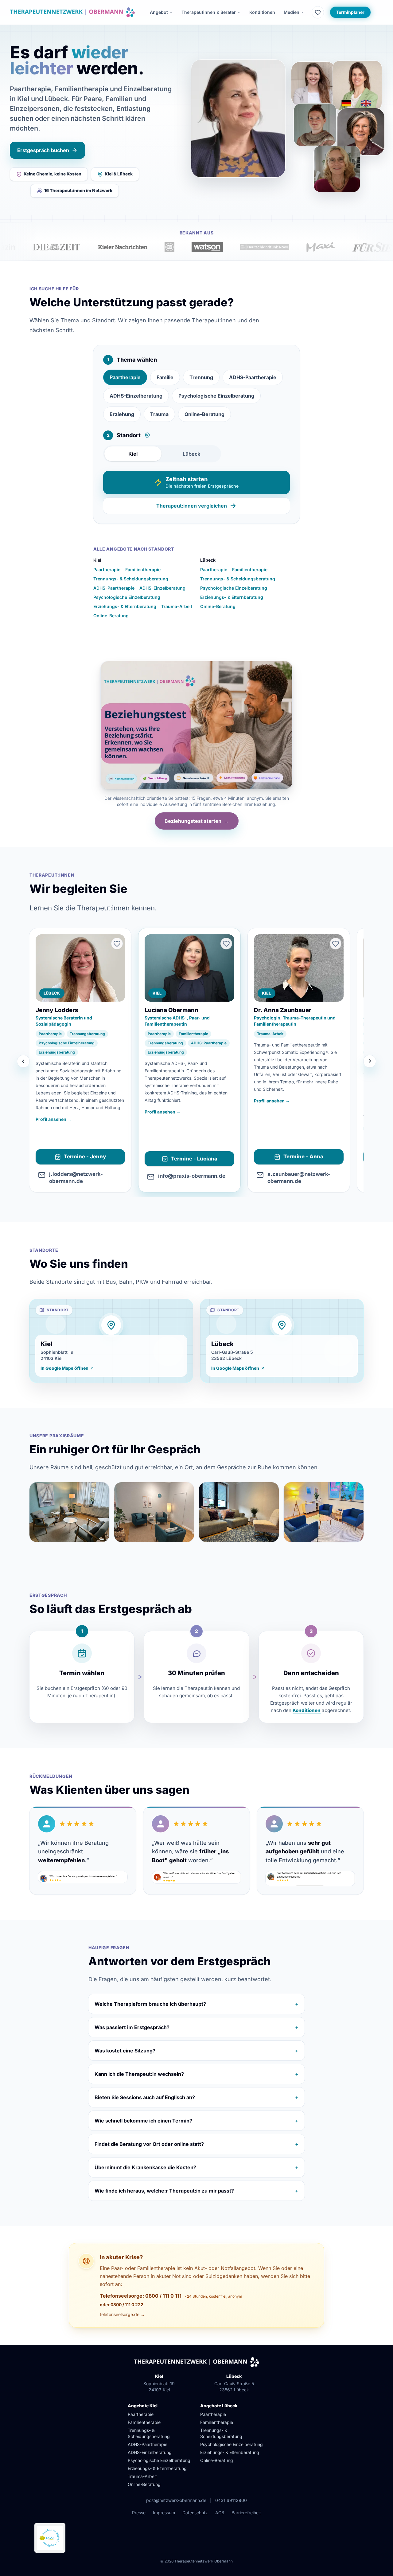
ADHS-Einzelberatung (136, 396)
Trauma (159, 414)
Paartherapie (125, 377)
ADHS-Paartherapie (253, 377)
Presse (139, 2513)
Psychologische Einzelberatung (216, 396)
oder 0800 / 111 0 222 (122, 2305)
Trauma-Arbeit (177, 606)
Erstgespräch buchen (43, 150)
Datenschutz (195, 2513)
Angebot (159, 12)
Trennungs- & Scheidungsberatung (131, 579)
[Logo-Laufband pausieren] (385, 254)
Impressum (164, 2513)
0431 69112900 (231, 2500)
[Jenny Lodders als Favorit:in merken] (117, 944)
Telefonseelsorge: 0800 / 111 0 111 (141, 2296)
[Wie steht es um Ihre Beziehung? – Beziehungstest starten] (196, 725)
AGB (220, 2513)
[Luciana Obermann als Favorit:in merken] (226, 944)
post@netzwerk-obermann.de (176, 2500)
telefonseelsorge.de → (122, 2314)
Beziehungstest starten (197, 821)
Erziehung (122, 414)
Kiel (133, 454)
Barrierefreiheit (246, 2513)
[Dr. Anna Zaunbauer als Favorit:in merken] (336, 944)
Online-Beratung (204, 414)
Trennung (201, 377)
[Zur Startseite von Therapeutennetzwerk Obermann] (72, 12)
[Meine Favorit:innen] (318, 12)
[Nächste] (370, 1061)
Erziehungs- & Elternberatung (125, 606)
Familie (165, 377)
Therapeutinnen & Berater (209, 12)
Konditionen (262, 12)
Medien (292, 12)
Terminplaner (350, 12)
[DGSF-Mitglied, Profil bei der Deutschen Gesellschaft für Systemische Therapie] (50, 2538)
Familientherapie (143, 569)
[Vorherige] (23, 1061)
